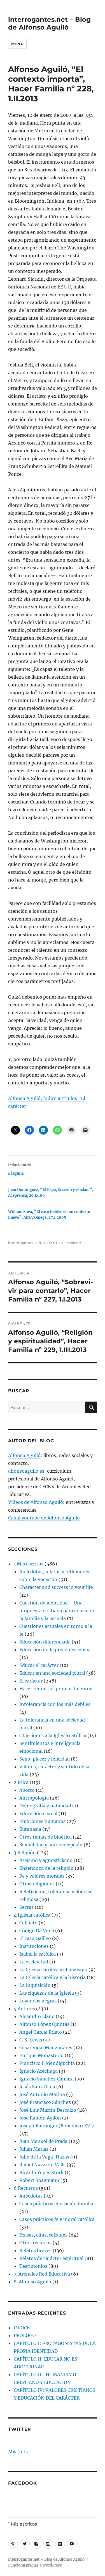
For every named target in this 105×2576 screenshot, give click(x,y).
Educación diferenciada (45, 1642)
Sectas (26, 1907)
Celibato (28, 1923)
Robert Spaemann (39, 2180)
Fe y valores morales (42, 1876)
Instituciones (34, 1946)
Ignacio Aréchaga (39, 2071)
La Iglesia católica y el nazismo (53, 1970)
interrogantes (21, 1243)
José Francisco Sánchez (45, 2102)
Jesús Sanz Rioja (37, 2087)
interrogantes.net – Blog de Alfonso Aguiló (49, 23)
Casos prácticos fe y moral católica (57, 2219)
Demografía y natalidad (45, 1806)
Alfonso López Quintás (44, 2024)
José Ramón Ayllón (40, 2118)
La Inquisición (35, 1985)
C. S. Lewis (31, 2040)
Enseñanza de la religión (46, 1868)
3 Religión (25, 1853)
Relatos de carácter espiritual (51, 2258)
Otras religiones (37, 1884)
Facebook (23, 2483)
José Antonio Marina (42, 2094)
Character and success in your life (56, 1587)
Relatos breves (35, 2250)
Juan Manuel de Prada (43, 2141)
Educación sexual (38, 1813)
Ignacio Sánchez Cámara (46, 2079)
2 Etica (21, 1782)
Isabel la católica (38, 1954)
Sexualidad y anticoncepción (51, 1845)
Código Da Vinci (37, 1931)
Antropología (34, 1798)
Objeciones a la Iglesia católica (53, 1735)
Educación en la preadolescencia (55, 1650)
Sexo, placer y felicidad (45, 1759)
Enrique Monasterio (41, 2055)
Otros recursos (35, 2243)
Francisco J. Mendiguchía (47, 2063)
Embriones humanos (42, 1821)
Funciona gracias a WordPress (35, 2565)
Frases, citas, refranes (43, 2235)
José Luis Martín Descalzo (48, 2110)
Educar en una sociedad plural (52, 1673)
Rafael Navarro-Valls (42, 2165)
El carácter (72, 1243)
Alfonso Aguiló (24, 1455)
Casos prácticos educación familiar (57, 2204)
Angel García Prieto (41, 2032)
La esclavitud (34, 1962)
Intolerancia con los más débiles (55, 1704)
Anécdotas (31, 2196)
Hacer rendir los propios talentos (56, 1689)
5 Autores (24, 2009)
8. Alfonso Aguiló (32, 2282)
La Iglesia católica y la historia (53, 1977)
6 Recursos (26, 2188)
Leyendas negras (38, 2001)
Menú (17, 44)
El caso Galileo (35, 1938)
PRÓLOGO (25, 2335)
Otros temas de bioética (46, 1837)
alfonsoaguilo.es (26, 1471)
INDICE (22, 2328)
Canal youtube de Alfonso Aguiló (44, 1518)
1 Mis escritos (29, 1564)
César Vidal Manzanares (46, 2048)
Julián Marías (34, 2149)
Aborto (27, 1790)
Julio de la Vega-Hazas (44, 2157)
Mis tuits (18, 2452)
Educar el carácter (39, 1665)
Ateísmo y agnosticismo (46, 1860)
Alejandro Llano (37, 2016)
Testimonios (33, 2266)
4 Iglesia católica (32, 1915)
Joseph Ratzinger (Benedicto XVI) (57, 2126)
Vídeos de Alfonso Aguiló (36, 1502)
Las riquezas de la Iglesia (47, 1993)
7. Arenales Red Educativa (42, 2274)
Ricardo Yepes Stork (41, 2172)
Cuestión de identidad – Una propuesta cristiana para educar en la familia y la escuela (58, 1611)
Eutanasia (30, 1829)
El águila (16, 1173)
